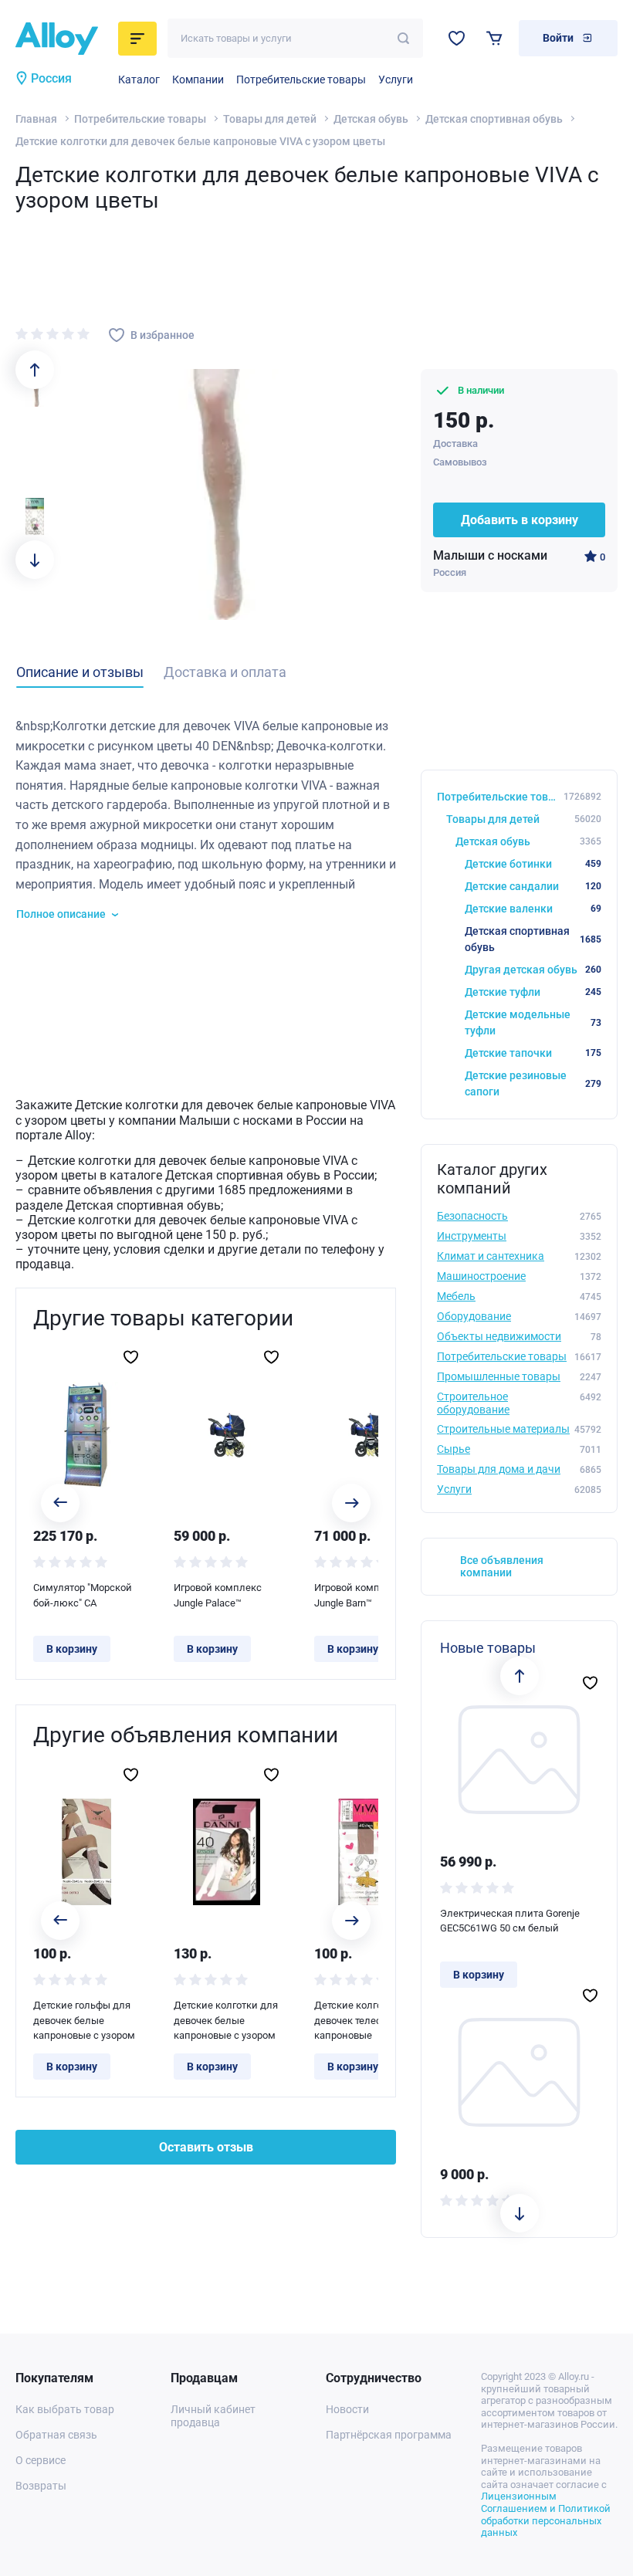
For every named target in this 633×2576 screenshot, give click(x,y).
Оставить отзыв (206, 2147)
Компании (198, 80)
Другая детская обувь (533, 970)
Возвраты (41, 2486)
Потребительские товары (301, 80)
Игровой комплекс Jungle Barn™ (358, 1595)
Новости (347, 2409)
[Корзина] (494, 38)
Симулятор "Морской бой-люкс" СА (83, 1595)
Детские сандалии (533, 886)
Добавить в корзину (520, 520)
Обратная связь (56, 2435)
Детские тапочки (533, 1053)
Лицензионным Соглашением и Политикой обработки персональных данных (546, 2514)
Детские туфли (533, 992)
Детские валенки (533, 909)
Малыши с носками (490, 555)
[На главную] (62, 39)
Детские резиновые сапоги (533, 1083)
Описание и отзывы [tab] (80, 672)
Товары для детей (270, 119)
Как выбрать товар (65, 2409)
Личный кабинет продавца (213, 2416)
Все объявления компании (502, 1567)
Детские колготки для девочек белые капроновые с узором (226, 2020)
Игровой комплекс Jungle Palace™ (218, 1595)
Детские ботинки (533, 864)
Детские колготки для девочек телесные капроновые (366, 2020)
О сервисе (41, 2460)
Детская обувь (371, 119)
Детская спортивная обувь (494, 119)
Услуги (396, 80)
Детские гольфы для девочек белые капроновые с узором (84, 2020)
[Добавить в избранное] (131, 1357)
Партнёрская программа (389, 2435)
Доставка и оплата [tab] (225, 672)
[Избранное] (457, 38)
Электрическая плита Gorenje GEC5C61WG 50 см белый (510, 1921)
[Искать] (403, 38)
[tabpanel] (206, 819)
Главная (36, 119)
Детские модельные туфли (533, 1022)
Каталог (139, 80)
